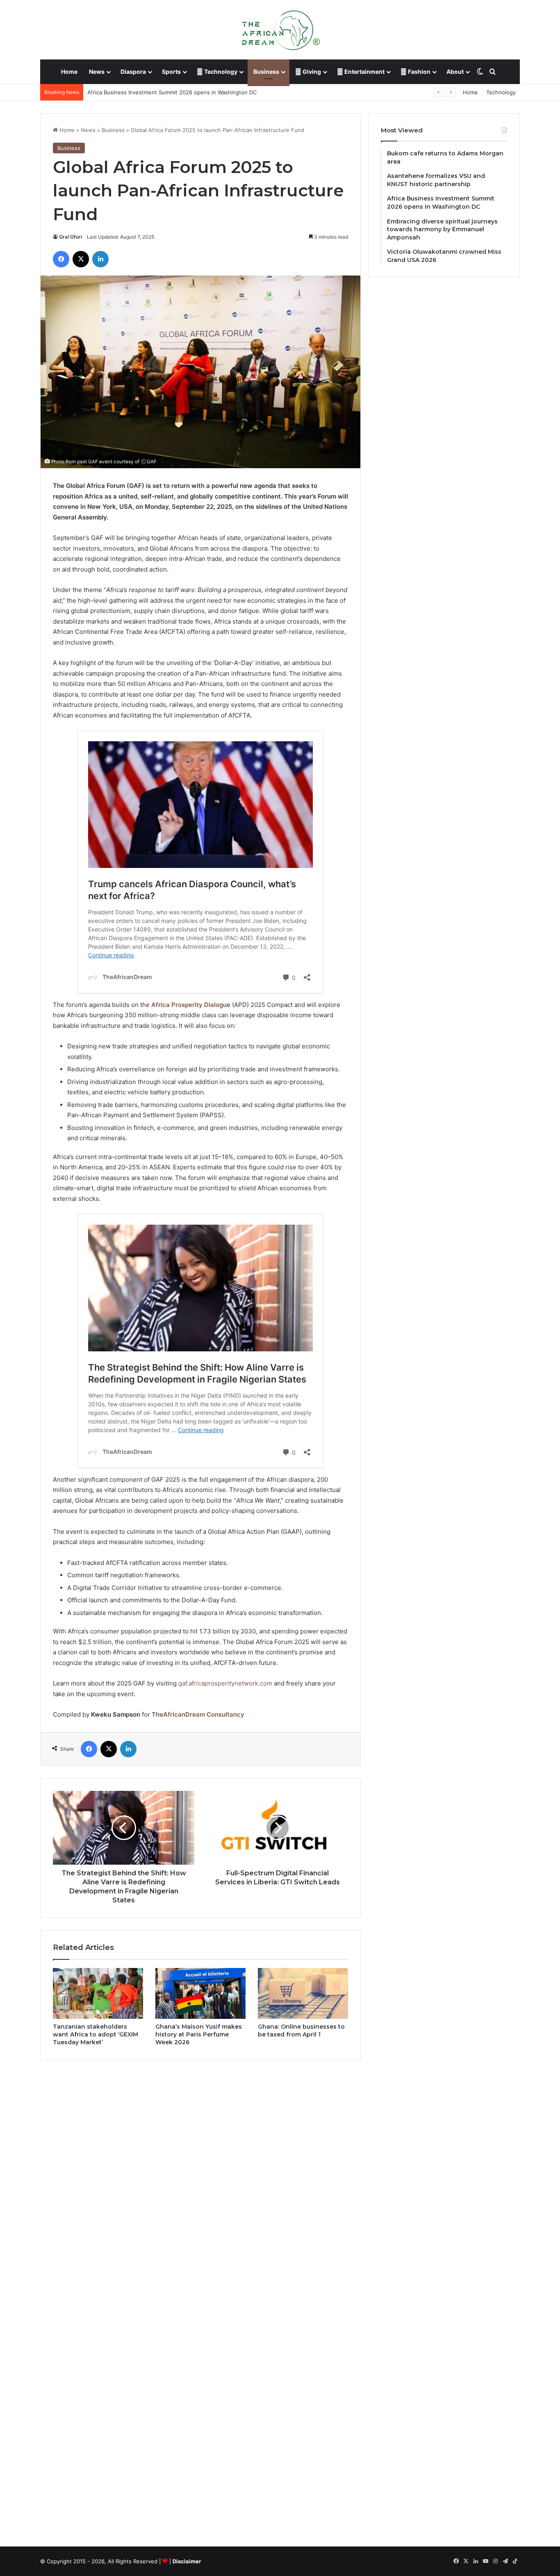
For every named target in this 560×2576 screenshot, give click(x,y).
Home (69, 72)
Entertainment (364, 72)
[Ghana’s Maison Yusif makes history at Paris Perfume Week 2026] (200, 1993)
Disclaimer (187, 2561)
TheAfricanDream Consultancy (198, 1714)
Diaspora (133, 72)
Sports (171, 72)
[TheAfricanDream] (280, 30)
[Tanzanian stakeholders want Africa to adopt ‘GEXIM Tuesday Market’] (98, 1993)
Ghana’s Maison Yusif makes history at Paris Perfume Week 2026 (199, 2034)
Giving (311, 72)
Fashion (419, 72)
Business (266, 72)
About (455, 72)
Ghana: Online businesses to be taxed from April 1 (301, 2031)
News (97, 72)
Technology (220, 72)
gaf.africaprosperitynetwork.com (225, 1683)
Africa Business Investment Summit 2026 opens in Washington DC (172, 92)
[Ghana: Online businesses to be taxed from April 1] (303, 1993)
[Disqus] (200, 2184)
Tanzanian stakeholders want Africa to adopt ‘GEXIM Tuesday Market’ (96, 2034)
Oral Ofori (71, 237)
